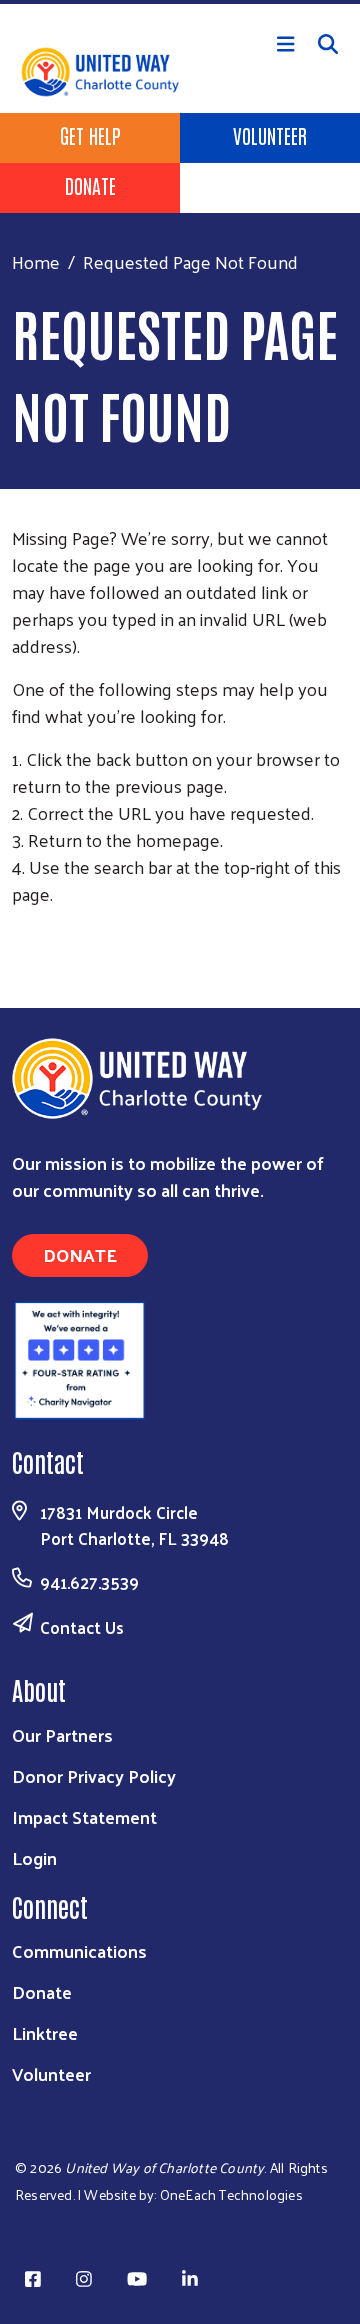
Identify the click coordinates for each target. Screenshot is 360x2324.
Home (36, 261)
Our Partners (62, 1734)
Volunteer (270, 135)
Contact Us (82, 1627)
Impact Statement (84, 1816)
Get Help (90, 135)
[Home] (180, 2)
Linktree (45, 2032)
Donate (90, 185)
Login (34, 1857)
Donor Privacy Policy (94, 1775)
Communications (79, 1950)
